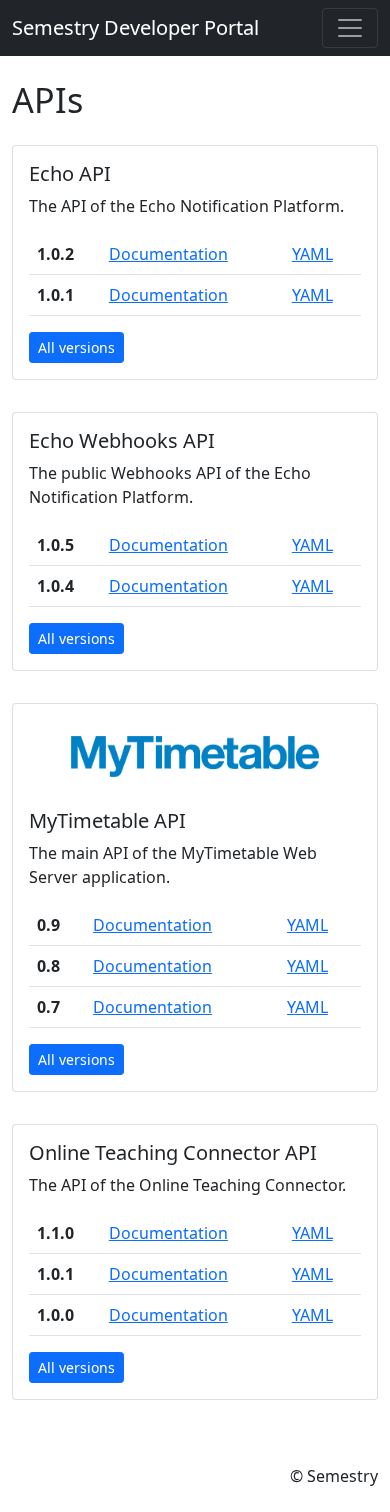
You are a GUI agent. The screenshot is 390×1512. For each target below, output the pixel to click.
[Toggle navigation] (350, 28)
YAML (312, 254)
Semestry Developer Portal (135, 27)
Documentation (168, 254)
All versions (76, 347)
